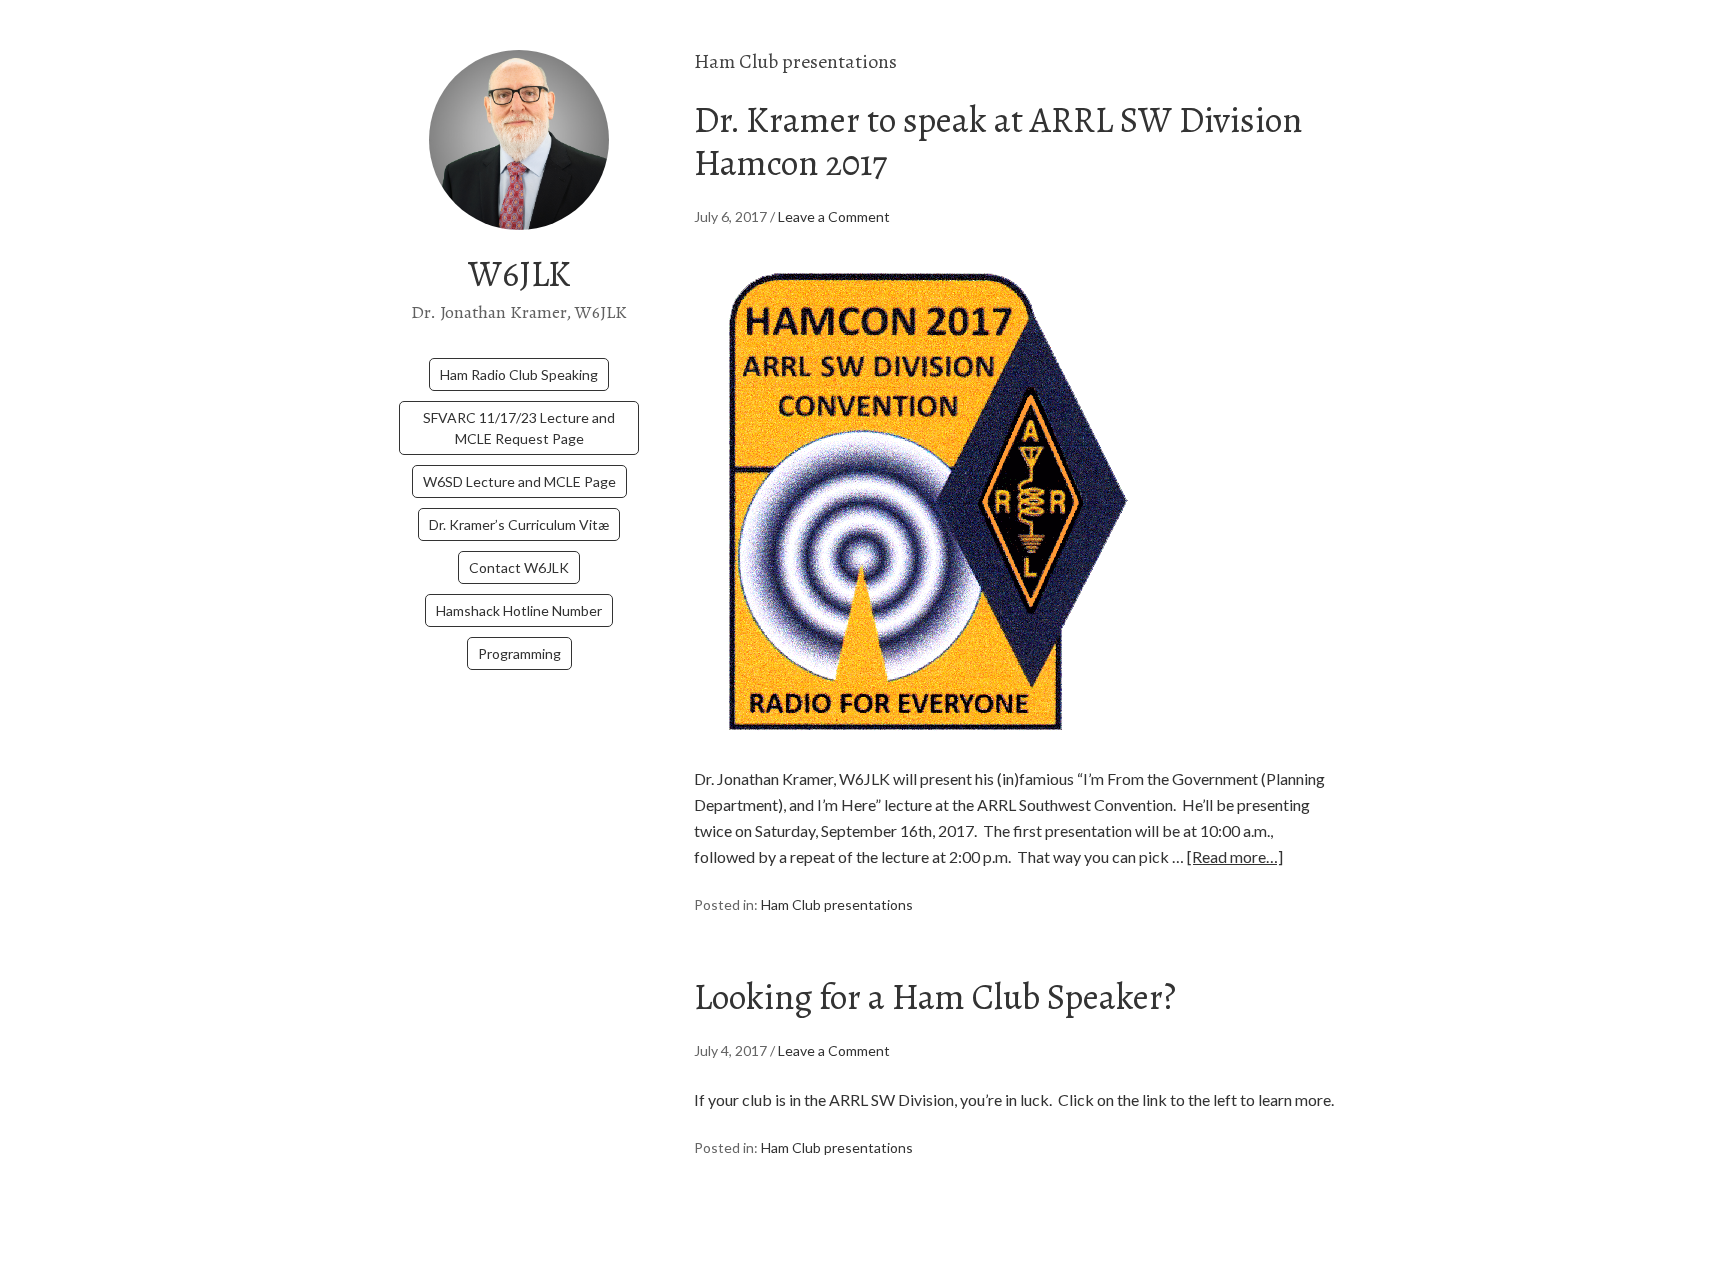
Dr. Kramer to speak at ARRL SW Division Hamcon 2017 (998, 141)
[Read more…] (1235, 856)
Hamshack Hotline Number (519, 610)
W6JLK (519, 273)
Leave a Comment (834, 216)
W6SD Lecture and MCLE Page (519, 481)
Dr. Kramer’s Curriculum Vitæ (519, 524)
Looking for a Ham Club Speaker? (935, 996)
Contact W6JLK (519, 567)
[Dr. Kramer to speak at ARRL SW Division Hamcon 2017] (918, 752)
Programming (519, 653)
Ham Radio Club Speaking (519, 374)
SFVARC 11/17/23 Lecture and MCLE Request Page (519, 428)
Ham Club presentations (837, 904)
